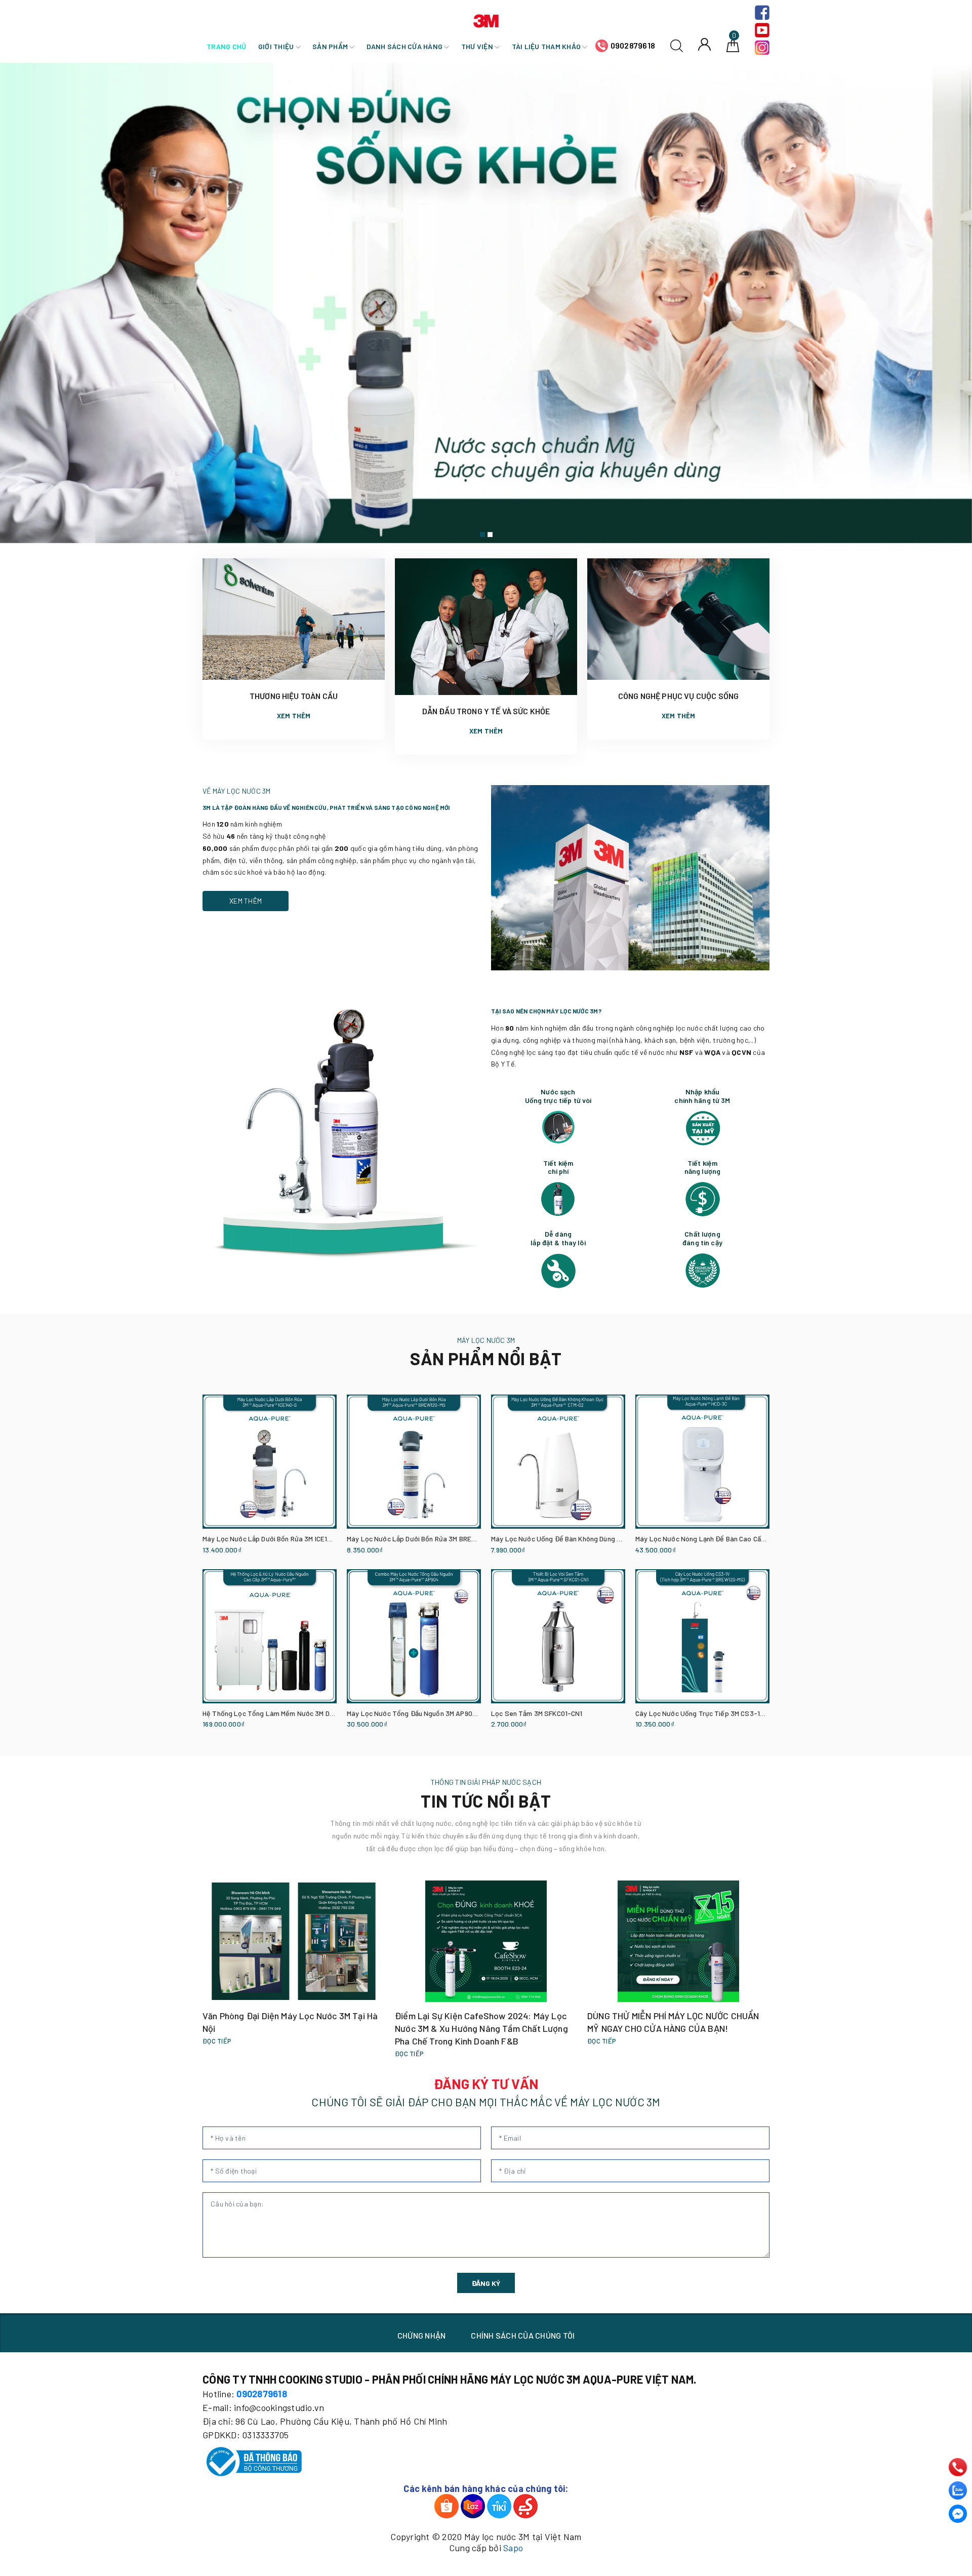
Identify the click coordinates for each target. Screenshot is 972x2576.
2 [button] (490, 535)
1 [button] (482, 535)
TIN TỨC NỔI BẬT (486, 1801)
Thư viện (478, 46)
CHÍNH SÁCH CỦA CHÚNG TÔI (523, 2335)
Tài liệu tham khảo (547, 46)
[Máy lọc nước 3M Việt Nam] (486, 19)
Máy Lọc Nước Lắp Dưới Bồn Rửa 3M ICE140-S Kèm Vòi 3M (291, 1539)
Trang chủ (226, 46)
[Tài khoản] (704, 44)
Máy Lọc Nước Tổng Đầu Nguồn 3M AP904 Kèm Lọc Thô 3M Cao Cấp (452, 1713)
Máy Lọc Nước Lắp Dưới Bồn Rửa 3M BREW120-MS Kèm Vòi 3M (442, 1539)
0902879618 (633, 45)
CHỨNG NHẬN (422, 2335)
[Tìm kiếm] (677, 45)
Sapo (513, 2548)
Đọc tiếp (217, 2041)
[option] (486, 303)
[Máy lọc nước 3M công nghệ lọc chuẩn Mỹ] (486, 303)
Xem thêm (294, 716)
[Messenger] (958, 2514)
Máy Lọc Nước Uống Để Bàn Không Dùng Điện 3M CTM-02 (579, 1539)
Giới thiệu (277, 46)
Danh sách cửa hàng (406, 46)
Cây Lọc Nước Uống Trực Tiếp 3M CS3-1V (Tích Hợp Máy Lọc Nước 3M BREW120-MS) (766, 1713)
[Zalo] (958, 2490)
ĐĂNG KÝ (486, 2283)
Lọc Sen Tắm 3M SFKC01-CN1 (537, 1713)
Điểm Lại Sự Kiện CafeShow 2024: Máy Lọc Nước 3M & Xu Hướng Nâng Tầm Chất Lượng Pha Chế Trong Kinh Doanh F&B (481, 2028)
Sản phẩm (331, 46)
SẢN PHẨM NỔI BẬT (486, 1358)
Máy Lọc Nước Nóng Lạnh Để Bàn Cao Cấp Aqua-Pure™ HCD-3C (734, 1539)
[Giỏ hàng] (733, 45)
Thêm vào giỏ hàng (227, 1551)
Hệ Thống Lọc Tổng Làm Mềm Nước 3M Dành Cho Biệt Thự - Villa (302, 1713)
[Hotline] (958, 2467)
